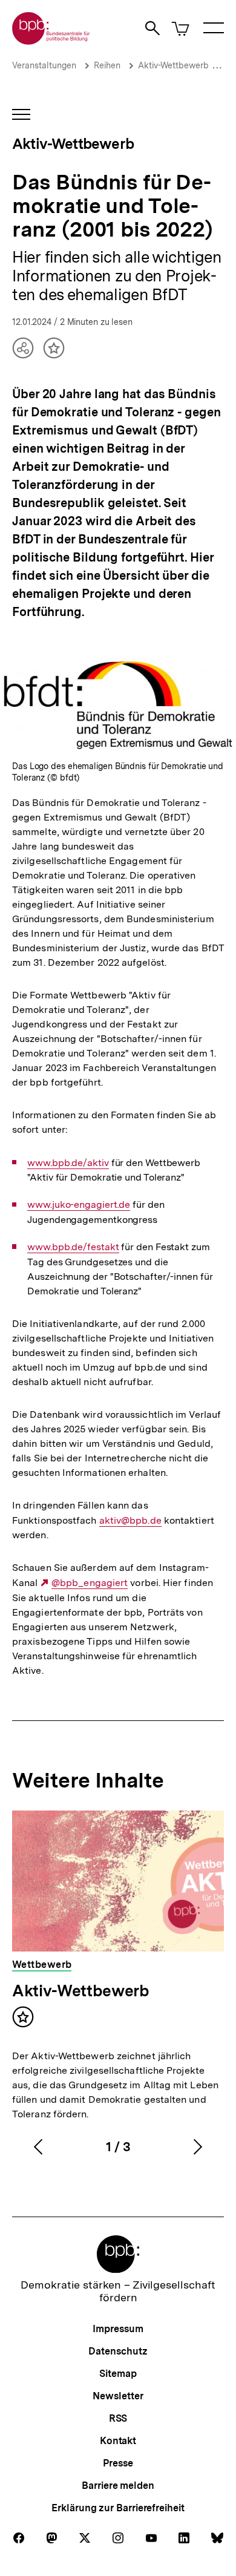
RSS (118, 2418)
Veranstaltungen (44, 65)
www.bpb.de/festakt (73, 1247)
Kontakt (118, 2441)
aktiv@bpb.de (130, 1521)
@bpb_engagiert (90, 1583)
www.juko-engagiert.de (79, 1205)
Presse (118, 2463)
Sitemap (118, 2374)
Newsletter (118, 2396)
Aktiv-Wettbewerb (173, 65)
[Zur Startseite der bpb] (51, 41)
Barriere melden (118, 2486)
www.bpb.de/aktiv (68, 1163)
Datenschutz (118, 2351)
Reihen (107, 65)
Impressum (118, 2329)
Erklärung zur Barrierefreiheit (118, 2508)
